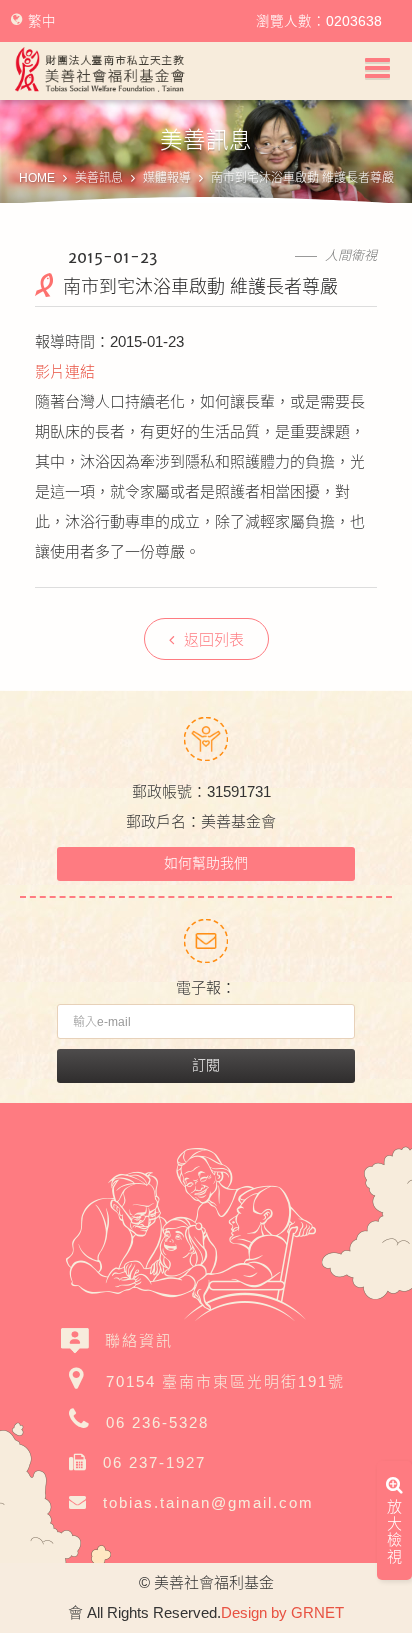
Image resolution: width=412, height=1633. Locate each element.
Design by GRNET (282, 1612)
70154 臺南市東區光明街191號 (225, 1381)
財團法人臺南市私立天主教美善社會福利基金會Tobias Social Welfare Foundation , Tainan (100, 69)
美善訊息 (99, 178)
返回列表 (214, 639)
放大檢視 (394, 1534)
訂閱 (206, 1065)
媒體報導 (167, 178)
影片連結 (65, 371)
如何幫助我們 (206, 863)
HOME (37, 178)
